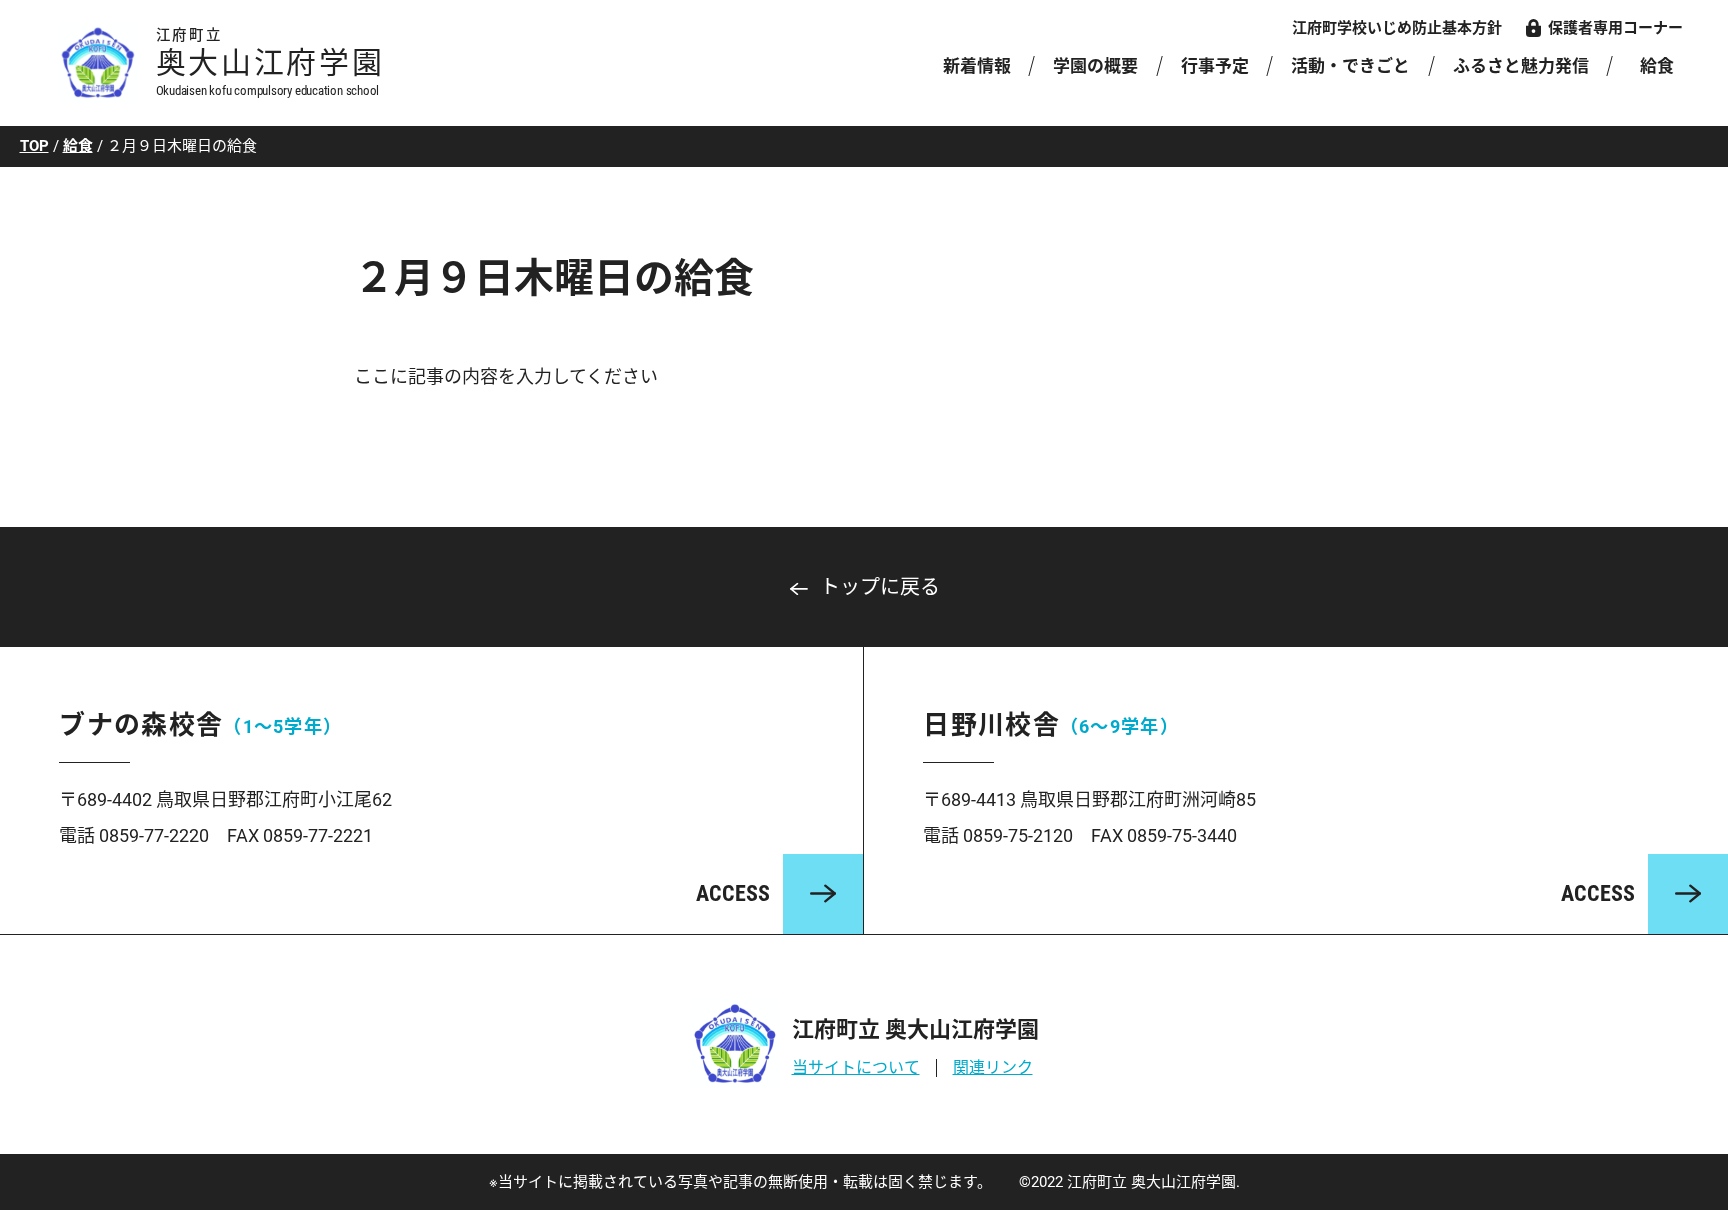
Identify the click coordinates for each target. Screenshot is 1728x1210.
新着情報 (977, 66)
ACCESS (733, 893)
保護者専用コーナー (1615, 28)
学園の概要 (1095, 66)
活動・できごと (1350, 66)
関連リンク (993, 1067)
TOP (34, 146)
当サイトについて (856, 1067)
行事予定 (1215, 66)
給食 (1657, 66)
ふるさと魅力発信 (1521, 66)
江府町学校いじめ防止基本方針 (1397, 28)
